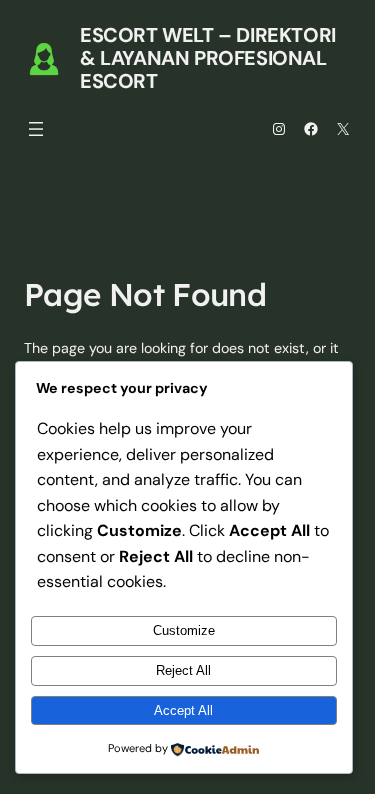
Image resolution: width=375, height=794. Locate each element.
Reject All (183, 670)
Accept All (183, 710)
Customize (184, 630)
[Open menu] (36, 129)
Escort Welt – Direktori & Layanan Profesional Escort (208, 58)
